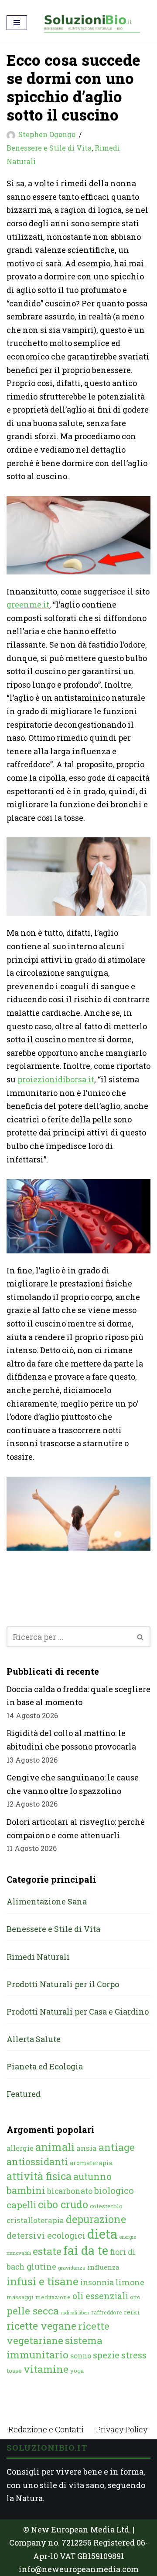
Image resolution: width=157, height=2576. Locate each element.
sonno (81, 2356)
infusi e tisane (43, 2281)
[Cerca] (141, 1637)
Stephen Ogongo (47, 134)
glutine (41, 2266)
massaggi (20, 2297)
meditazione (53, 2297)
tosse (14, 2371)
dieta (102, 2234)
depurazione (96, 2219)
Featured (24, 2094)
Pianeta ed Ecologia (45, 2066)
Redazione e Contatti (46, 2429)
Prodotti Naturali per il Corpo (63, 1984)
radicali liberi (75, 2313)
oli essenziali (100, 2296)
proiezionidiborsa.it (56, 1079)
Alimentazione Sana (47, 1901)
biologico (114, 2190)
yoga (77, 2371)
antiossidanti (37, 2161)
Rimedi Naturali (38, 1957)
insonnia (97, 2282)
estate (47, 2251)
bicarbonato (70, 2191)
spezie (106, 2355)
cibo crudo (63, 2204)
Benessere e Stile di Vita (49, 148)
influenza (103, 2267)
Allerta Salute (34, 2039)
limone (130, 2282)
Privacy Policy (122, 2429)
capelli (21, 2205)
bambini (26, 2190)
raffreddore (107, 2312)
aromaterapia (91, 2163)
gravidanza (72, 2268)
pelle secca (33, 2311)
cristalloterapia (35, 2220)
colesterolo (106, 2206)
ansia (87, 2148)
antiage (117, 2147)
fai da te (86, 2250)
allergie (20, 2148)
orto (135, 2297)
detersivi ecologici (46, 2235)
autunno (92, 2176)
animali (55, 2147)
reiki (132, 2312)
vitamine (46, 2369)
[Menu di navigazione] (17, 23)
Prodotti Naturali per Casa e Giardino (78, 2012)
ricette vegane (41, 2326)
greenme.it (28, 605)
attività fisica (39, 2176)
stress (134, 2355)
